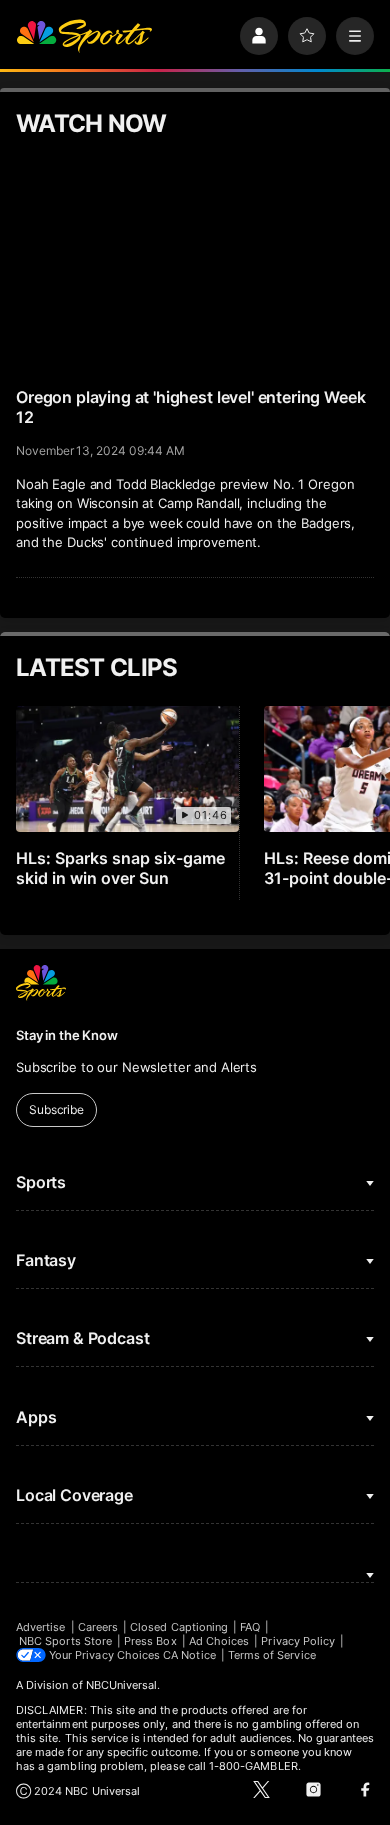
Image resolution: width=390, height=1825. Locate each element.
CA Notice (189, 1655)
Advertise (41, 1627)
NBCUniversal (122, 1685)
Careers (98, 1627)
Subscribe (56, 1109)
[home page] (84, 36)
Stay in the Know (67, 1035)
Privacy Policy (298, 1641)
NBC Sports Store (65, 1641)
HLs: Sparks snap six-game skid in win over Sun (120, 868)
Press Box (150, 1641)
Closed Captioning (179, 1627)
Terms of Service (272, 1655)
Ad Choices (219, 1641)
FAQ (250, 1627)
